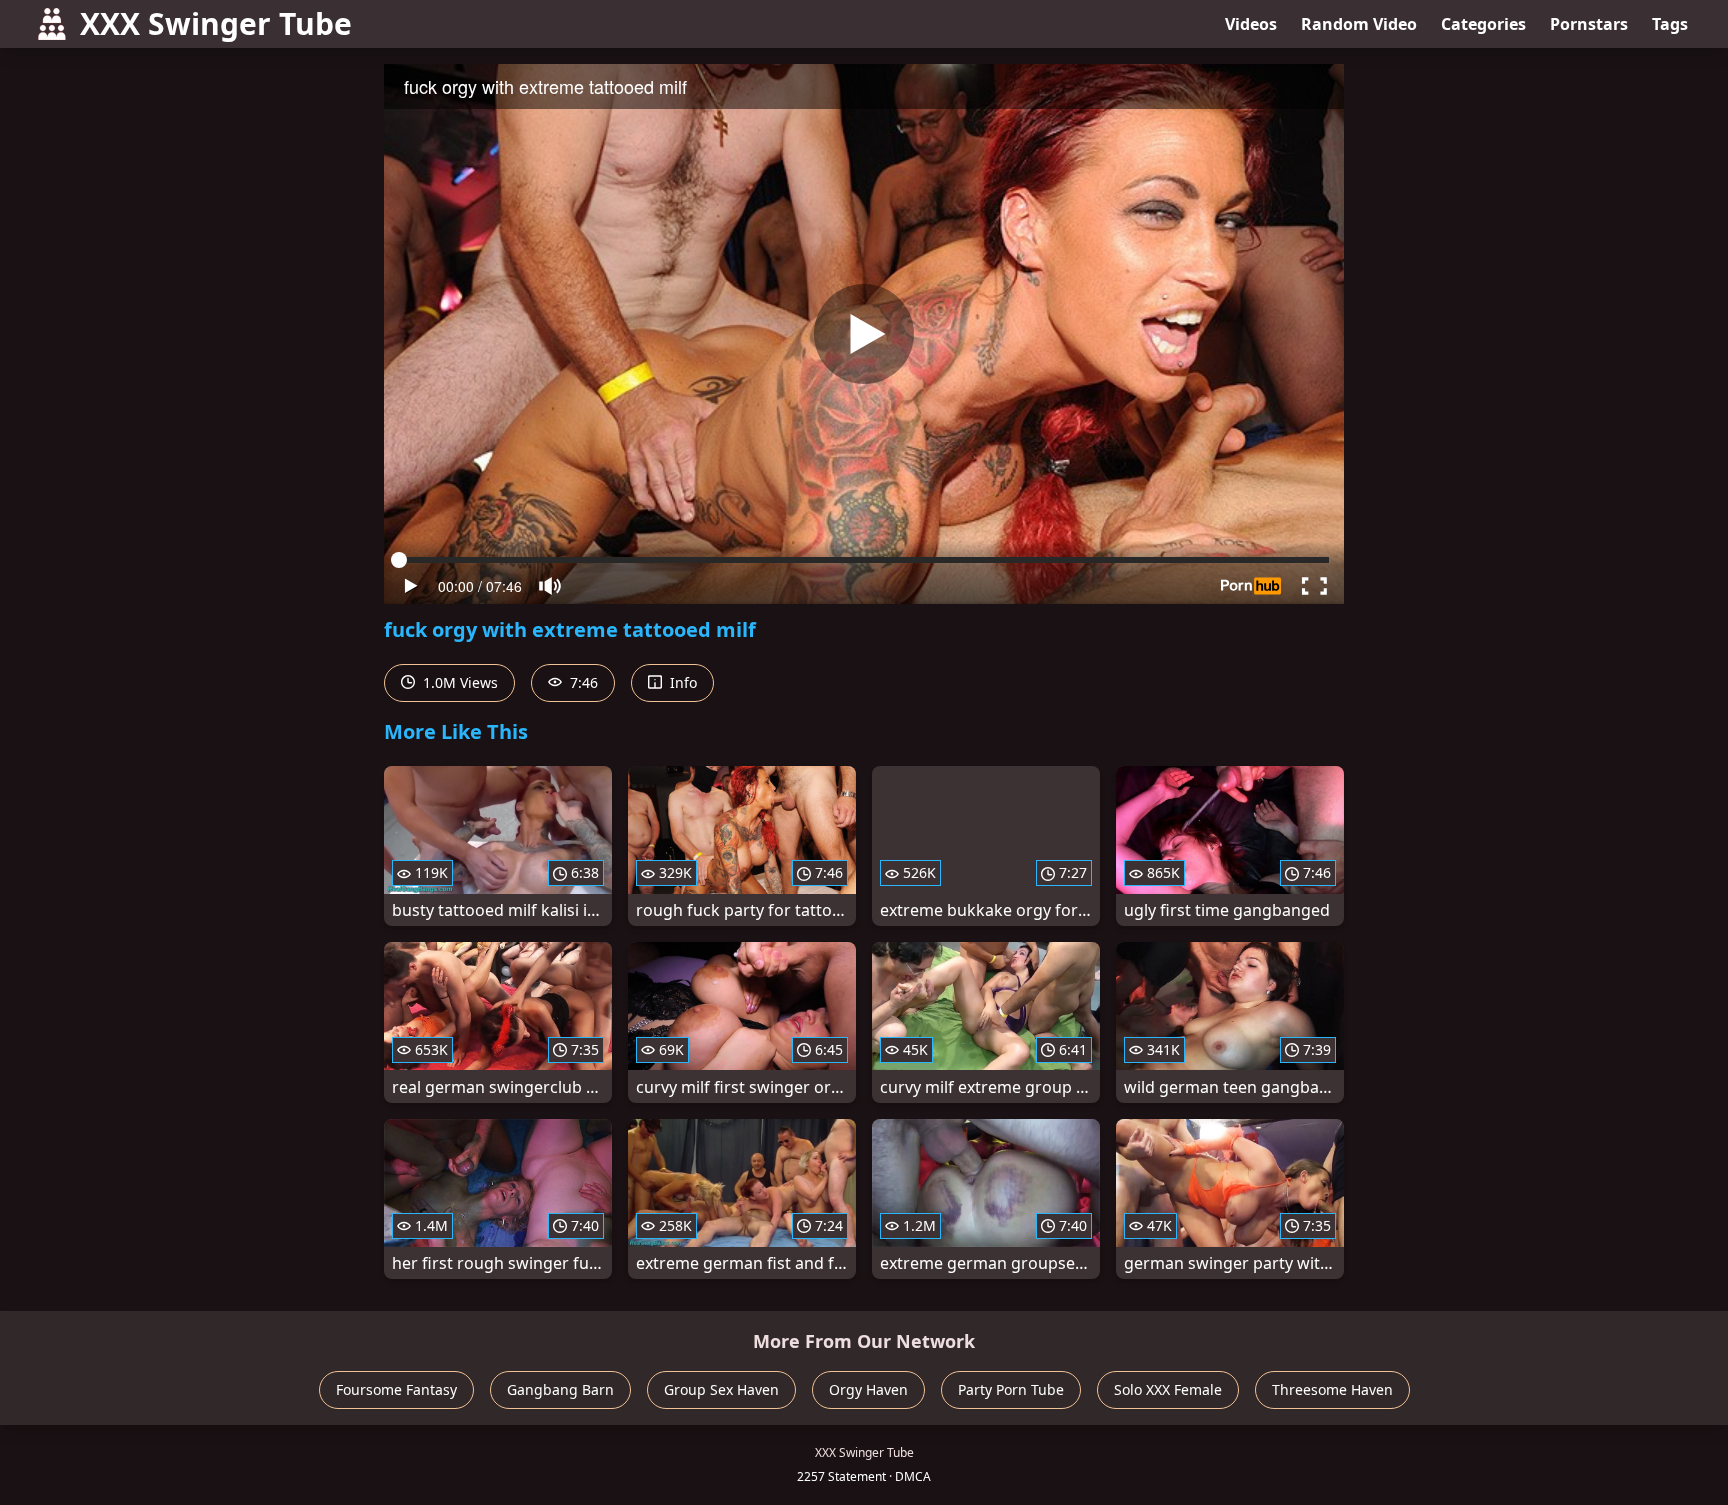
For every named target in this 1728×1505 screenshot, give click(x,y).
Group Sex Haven (721, 1389)
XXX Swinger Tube (216, 23)
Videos (1251, 24)
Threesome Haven (1332, 1389)
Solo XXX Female (1168, 1389)
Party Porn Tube (1011, 1389)
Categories (1483, 24)
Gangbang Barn (560, 1389)
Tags (1670, 24)
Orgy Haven (868, 1389)
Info (681, 682)
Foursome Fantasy (396, 1389)
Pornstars (1589, 24)
